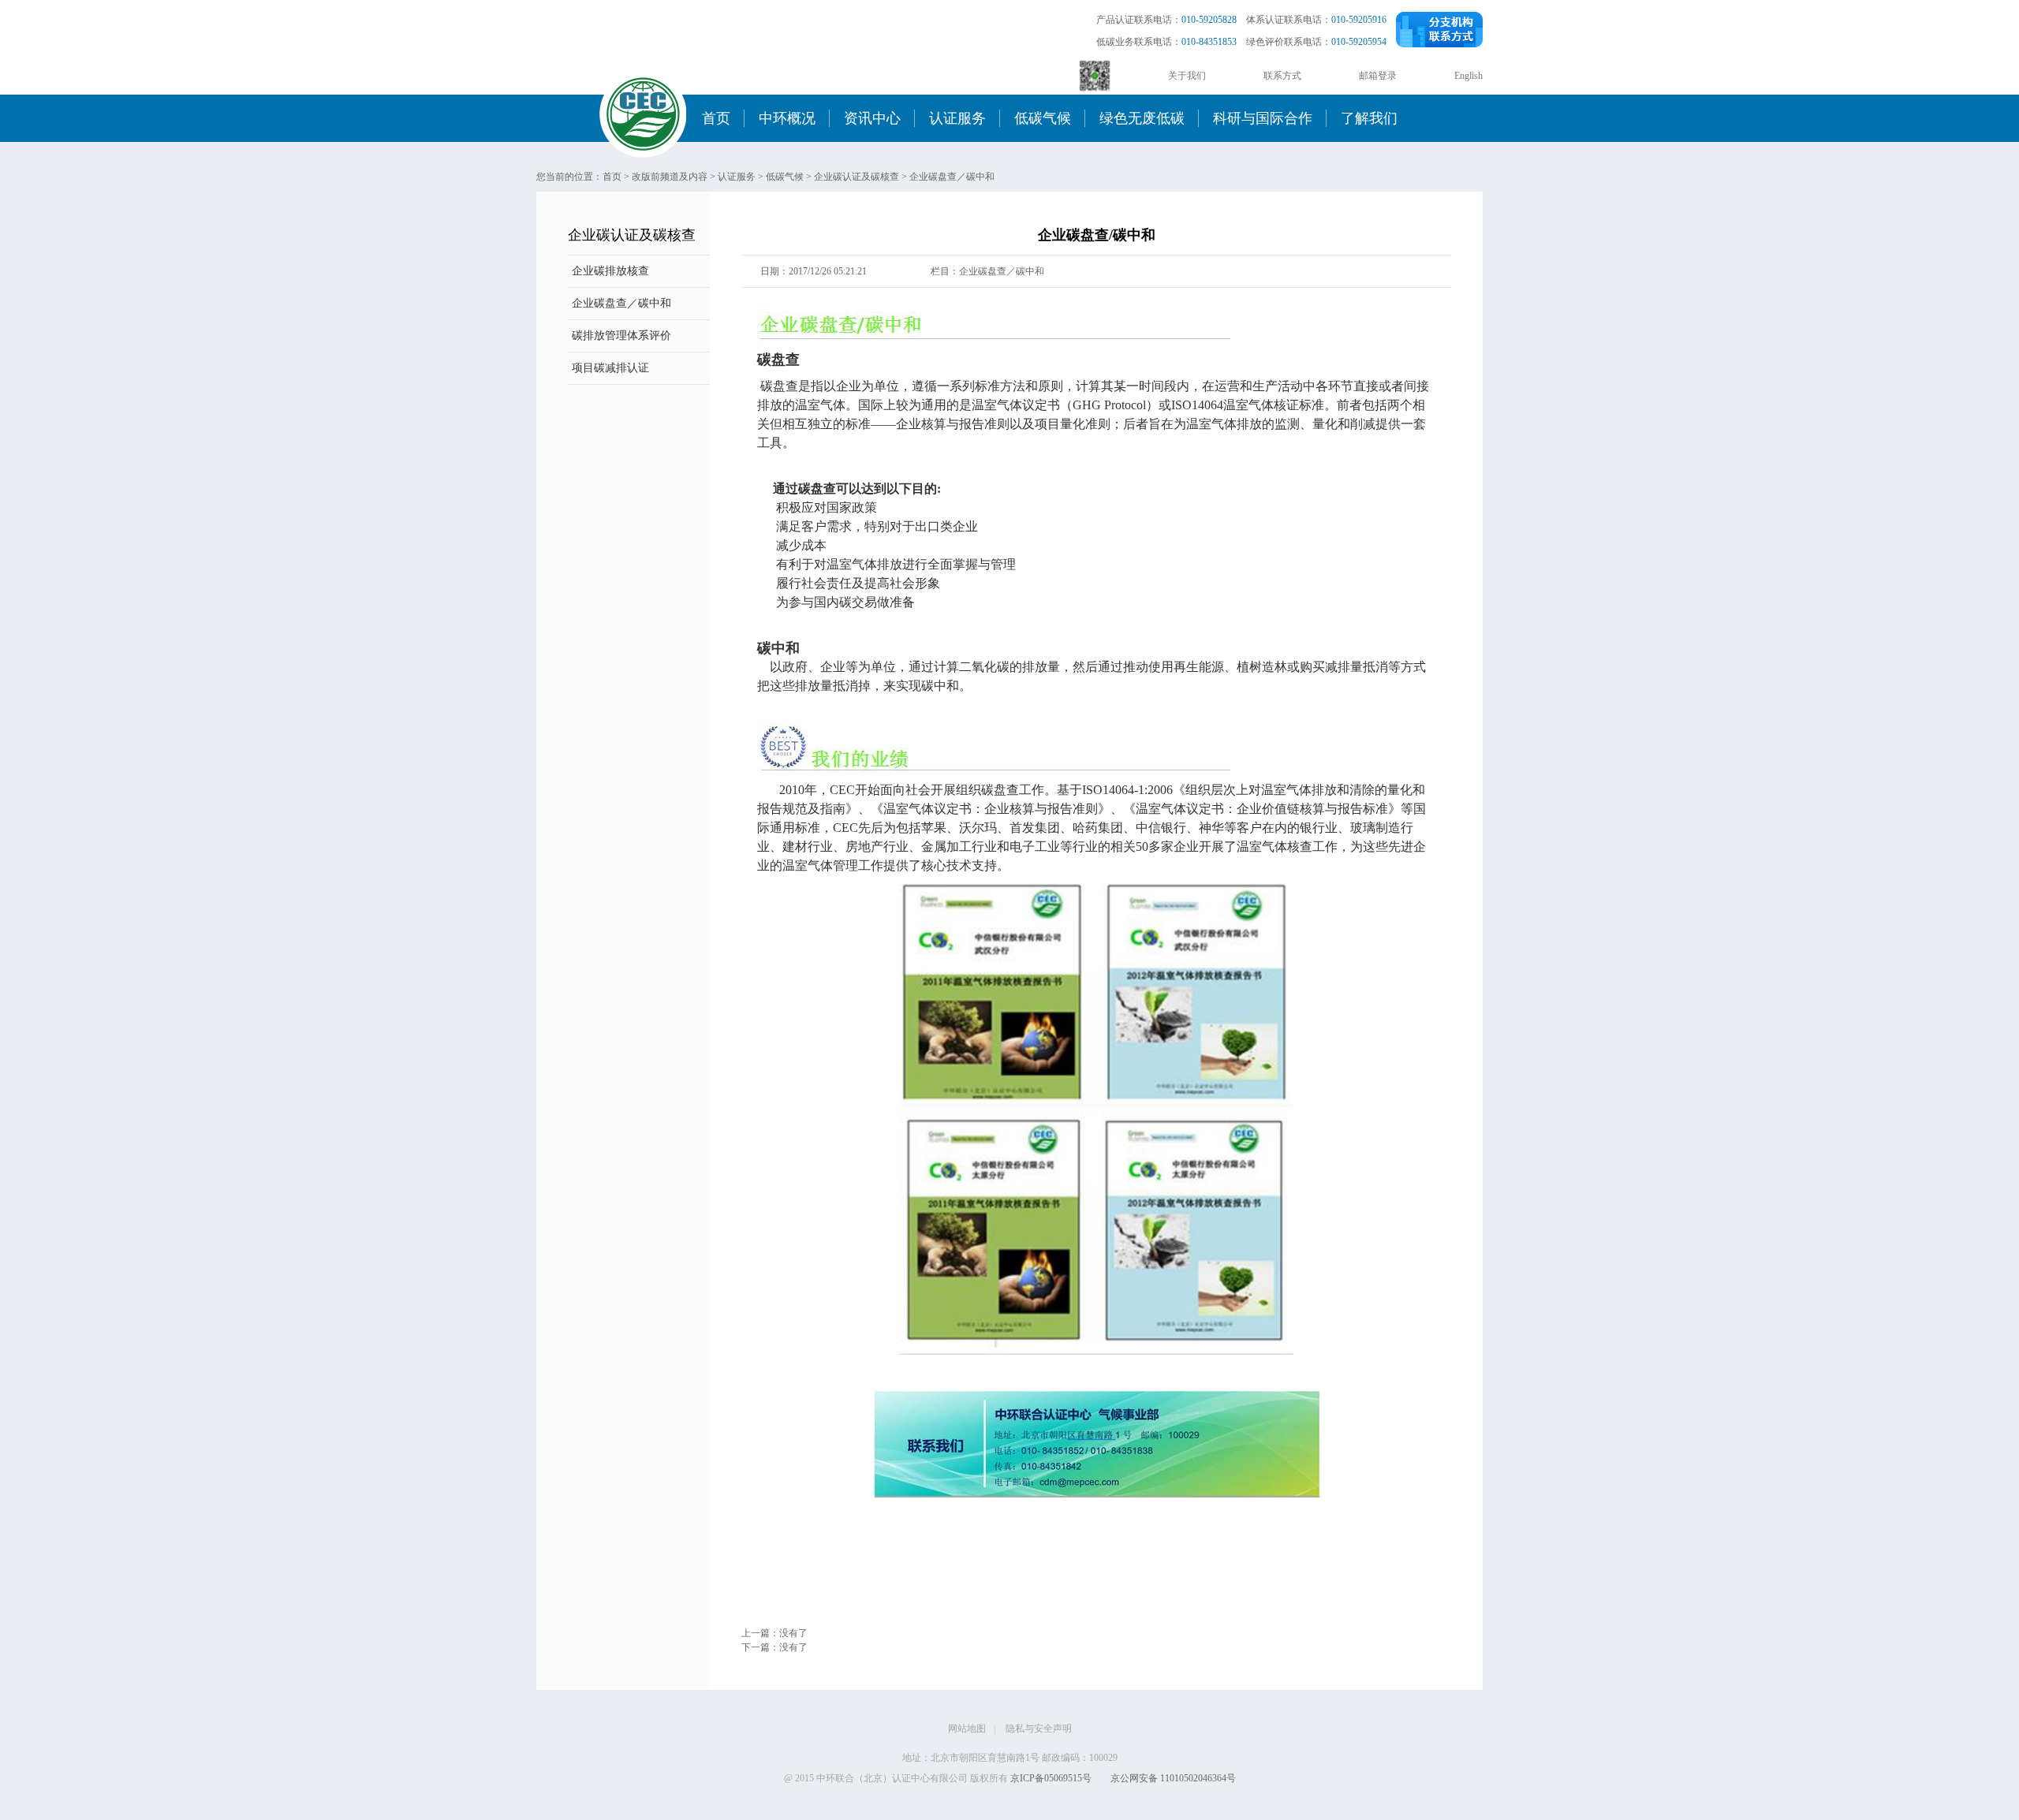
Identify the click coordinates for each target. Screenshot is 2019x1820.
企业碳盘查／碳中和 (952, 177)
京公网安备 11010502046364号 (1173, 1778)
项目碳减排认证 (610, 368)
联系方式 (1282, 76)
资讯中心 (872, 118)
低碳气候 (1043, 118)
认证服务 (957, 118)
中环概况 (787, 118)
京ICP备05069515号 (1051, 1778)
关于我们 (1187, 76)
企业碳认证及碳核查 (856, 177)
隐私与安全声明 (1039, 1729)
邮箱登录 (1378, 76)
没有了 (793, 1633)
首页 (716, 118)
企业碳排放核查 (610, 271)
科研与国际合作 (1263, 118)
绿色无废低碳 (1142, 118)
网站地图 (967, 1729)
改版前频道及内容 (670, 177)
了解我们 (1369, 118)
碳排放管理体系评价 (621, 336)
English (1469, 76)
